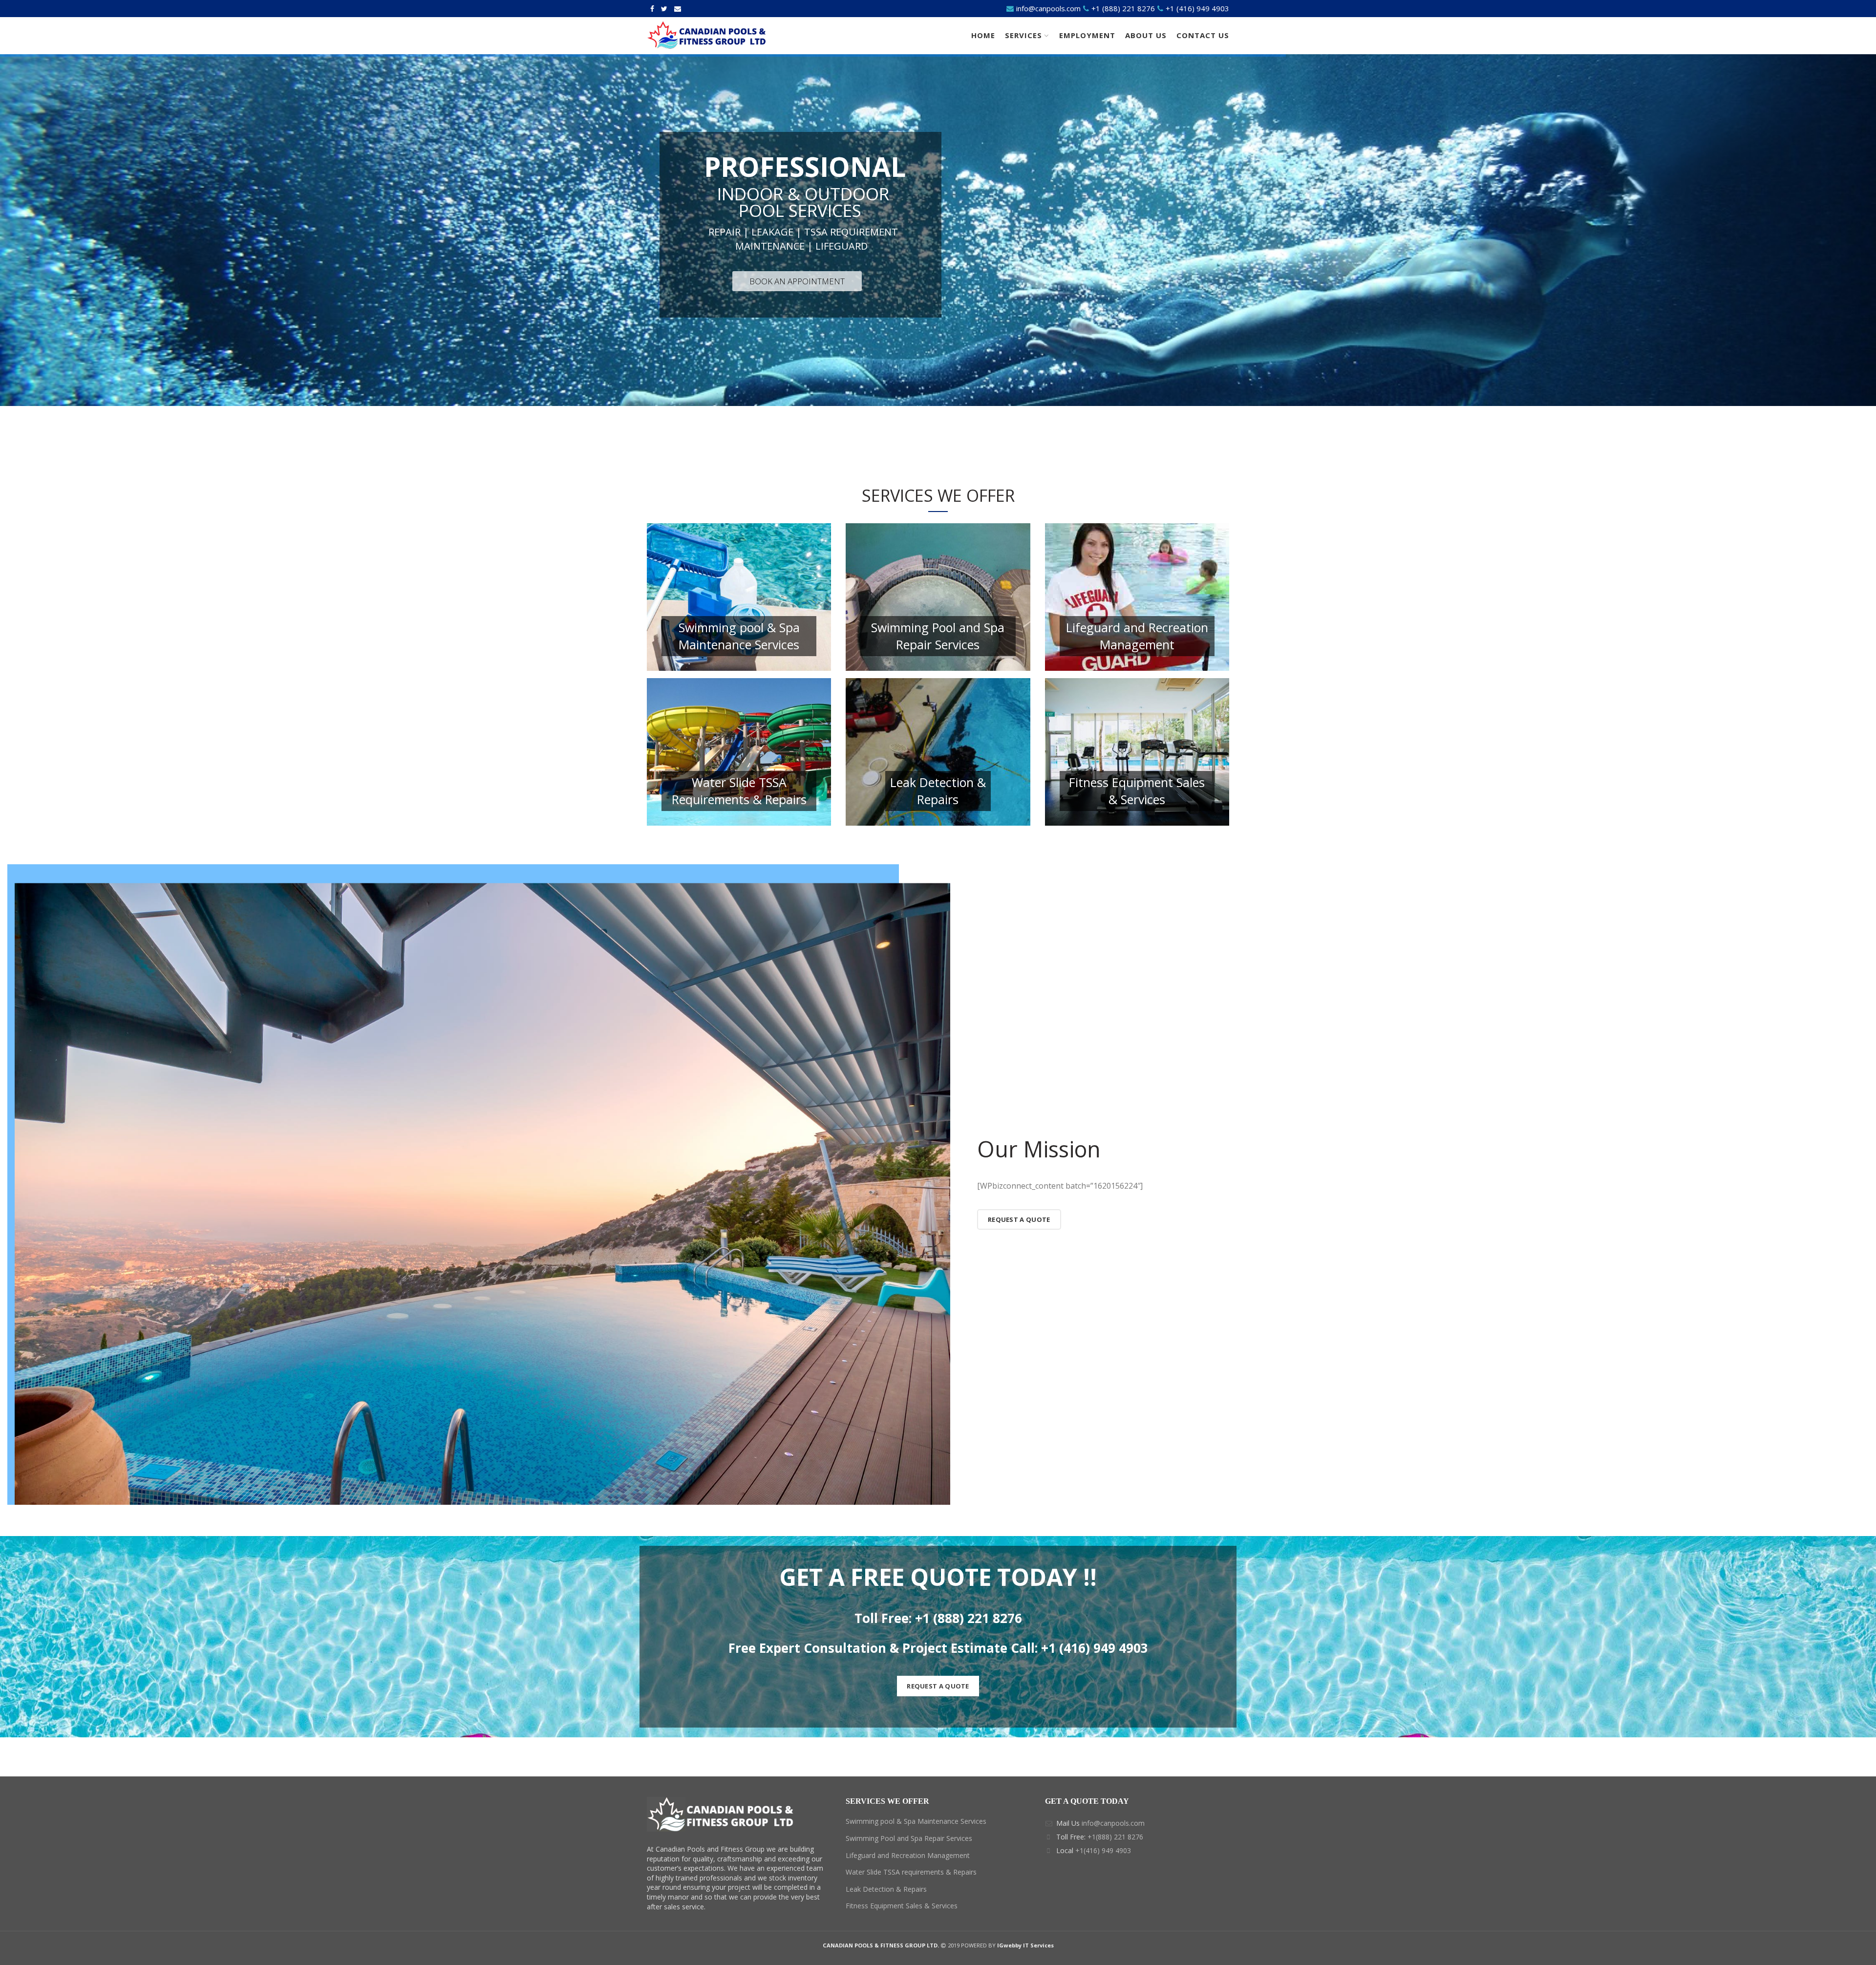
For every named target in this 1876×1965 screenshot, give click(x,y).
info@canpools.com (1048, 8)
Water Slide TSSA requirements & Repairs (911, 1872)
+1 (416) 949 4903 (1196, 8)
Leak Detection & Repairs (886, 1889)
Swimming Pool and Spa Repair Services (909, 1838)
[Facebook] (652, 9)
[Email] (678, 9)
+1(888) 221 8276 (1115, 1837)
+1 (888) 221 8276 (1123, 8)
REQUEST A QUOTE (938, 1686)
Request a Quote (1019, 1219)
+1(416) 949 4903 (1103, 1850)
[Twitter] (664, 9)
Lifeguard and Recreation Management (908, 1855)
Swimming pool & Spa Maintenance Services (916, 1821)
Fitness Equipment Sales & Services (902, 1906)
